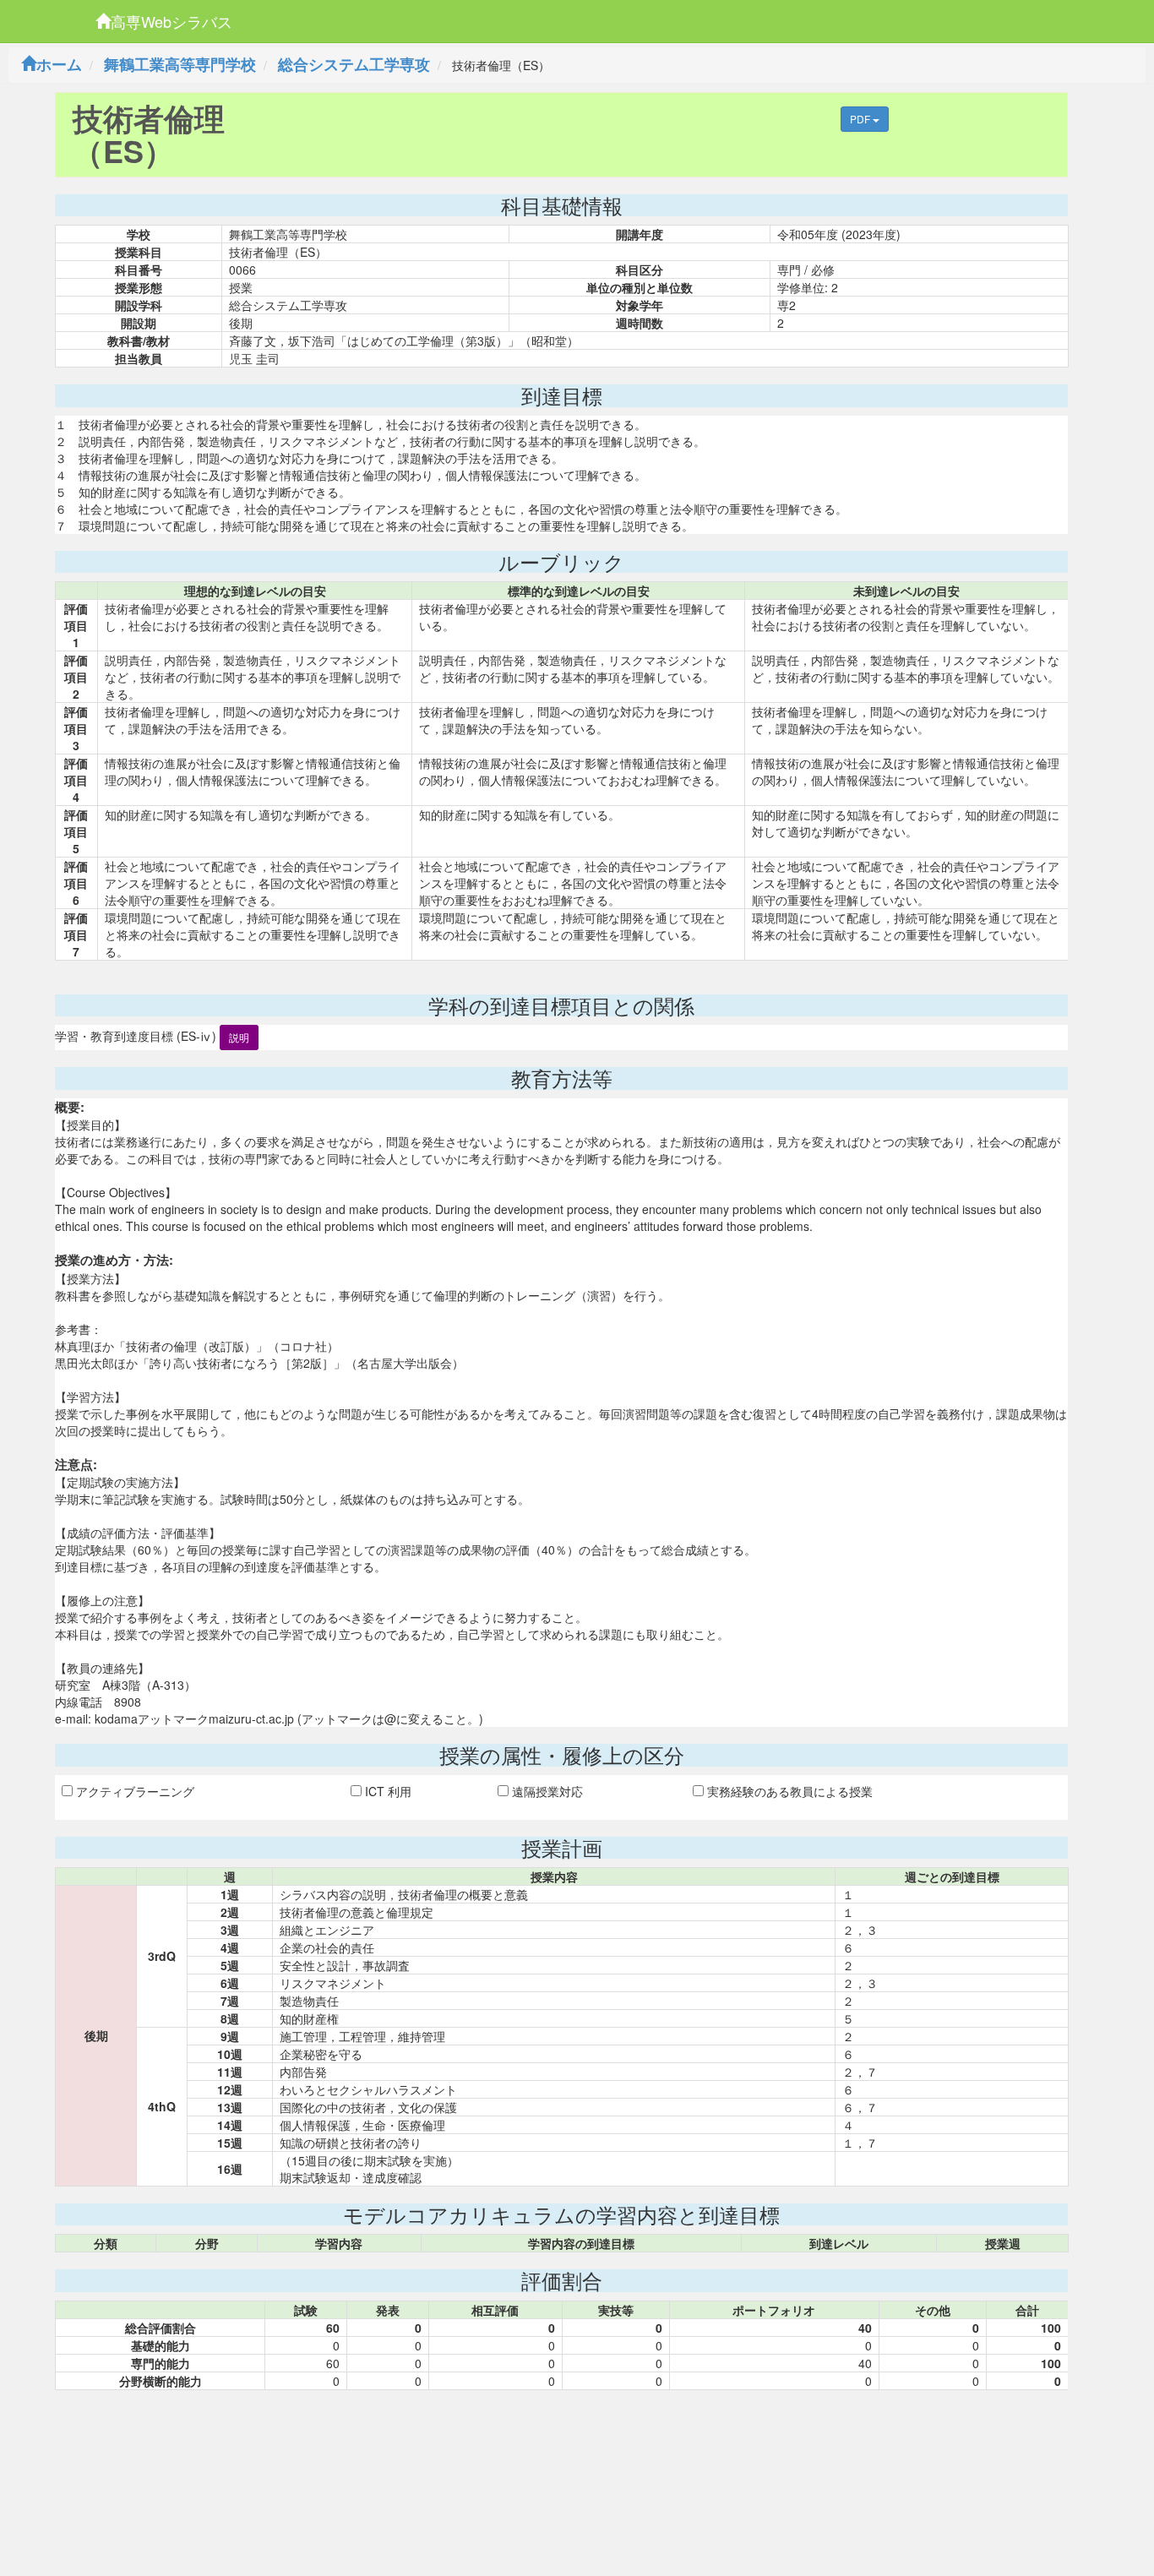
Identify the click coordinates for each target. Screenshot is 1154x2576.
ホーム (59, 64)
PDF (861, 119)
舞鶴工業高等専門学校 (180, 64)
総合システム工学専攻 (354, 64)
